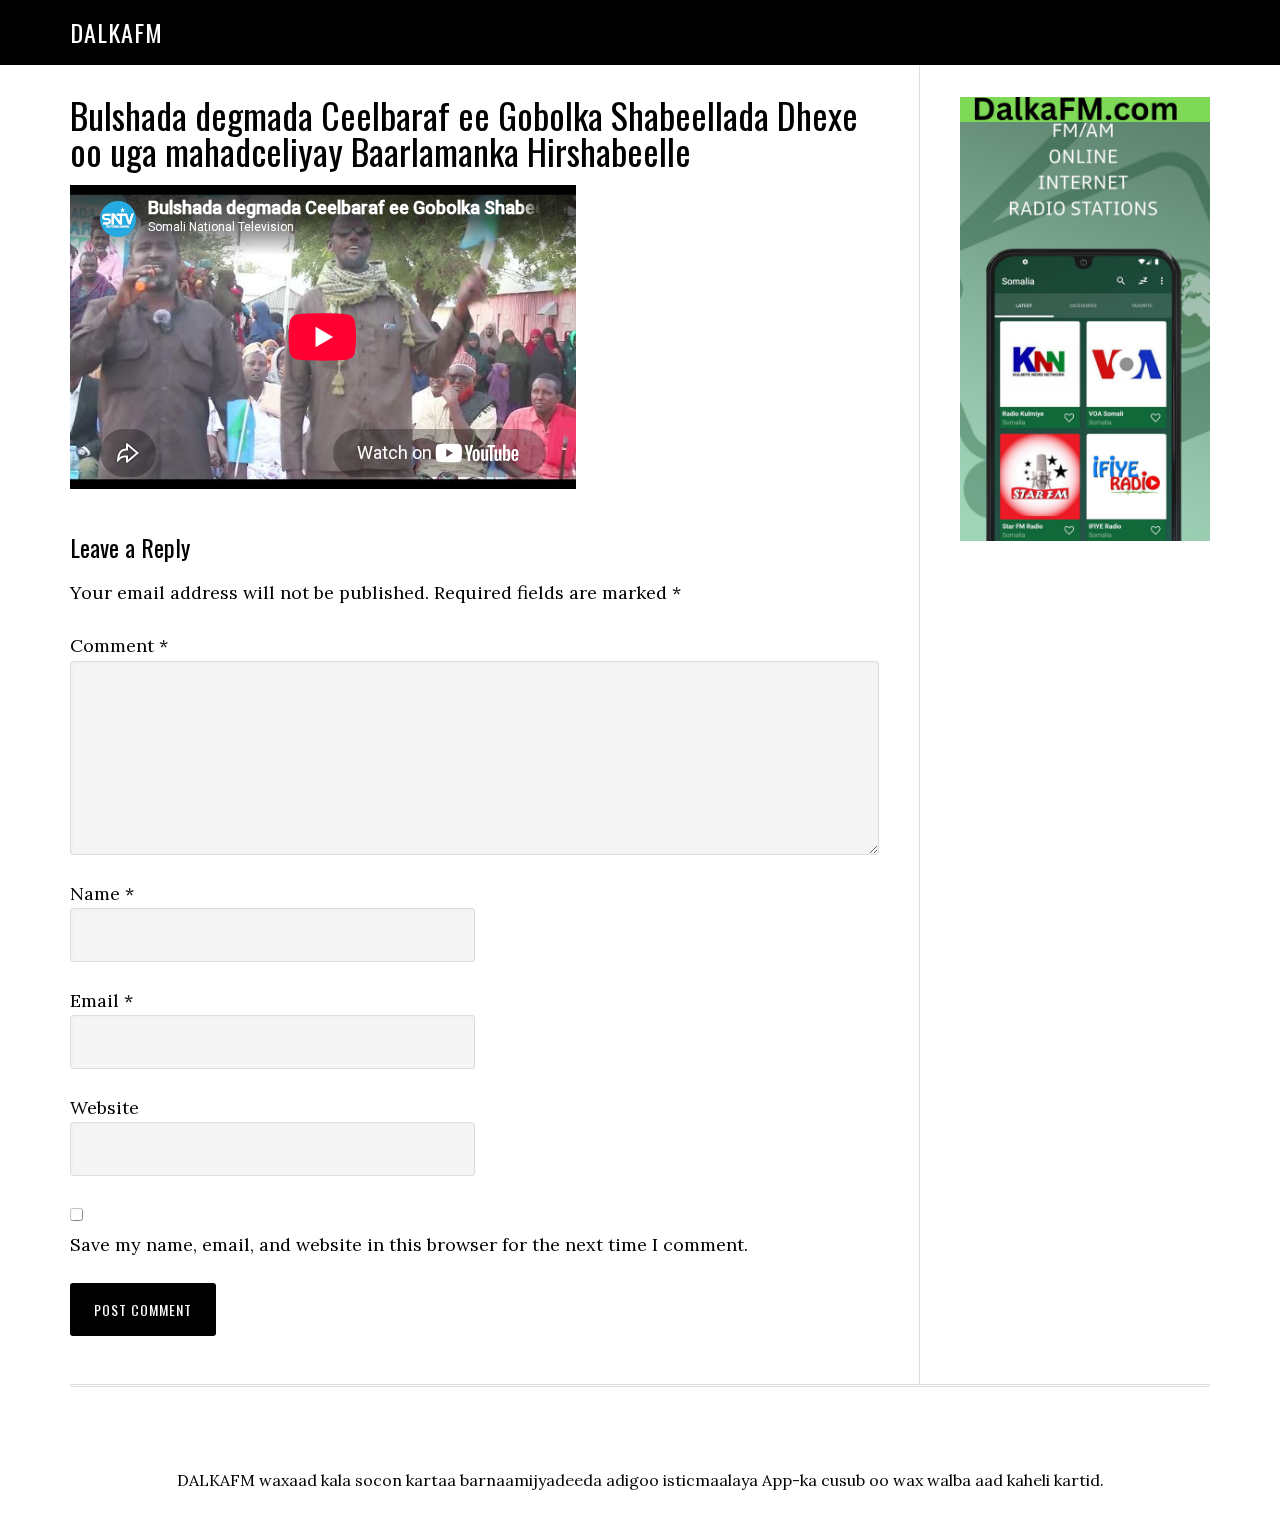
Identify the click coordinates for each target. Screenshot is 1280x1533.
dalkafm (116, 32)
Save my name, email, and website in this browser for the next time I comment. (409, 1244)
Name (102, 893)
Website (104, 1107)
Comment (119, 645)
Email (101, 1000)
